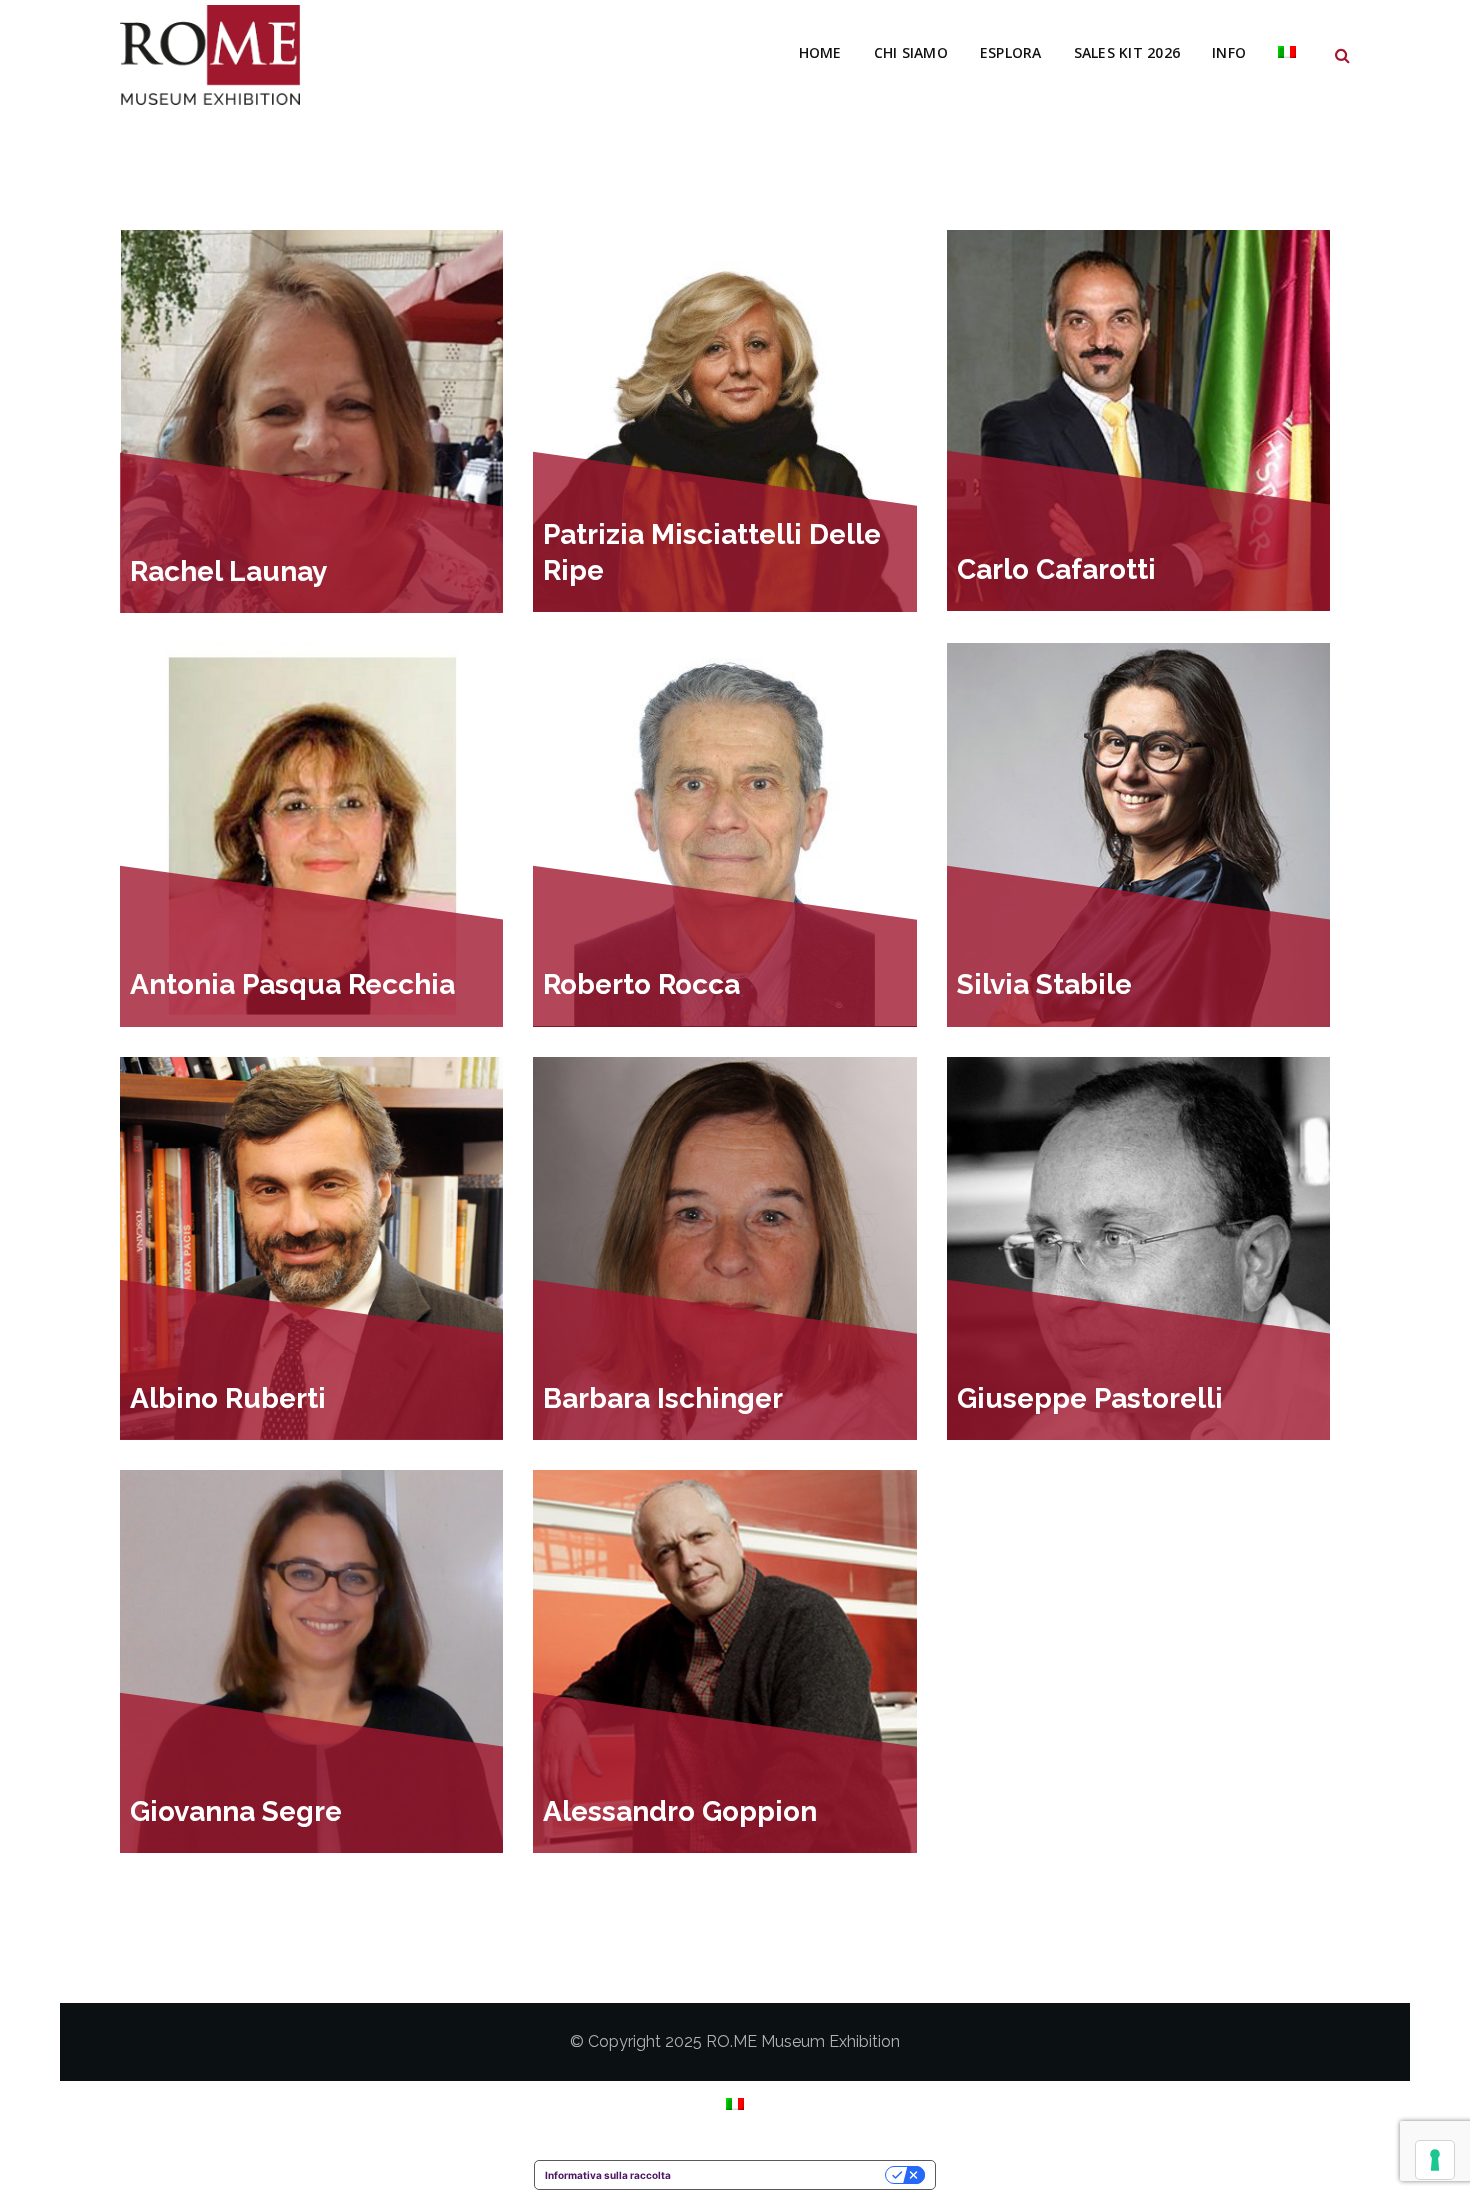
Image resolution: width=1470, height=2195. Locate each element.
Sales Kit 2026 (1127, 52)
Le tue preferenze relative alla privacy (784, 2175)
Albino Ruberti (228, 1398)
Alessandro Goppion (680, 1811)
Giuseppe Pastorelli (1090, 1398)
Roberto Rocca (641, 984)
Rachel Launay (228, 571)
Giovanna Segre (236, 1811)
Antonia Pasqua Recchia (292, 984)
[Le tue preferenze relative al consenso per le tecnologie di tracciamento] (1435, 2160)
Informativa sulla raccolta (608, 2175)
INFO (1229, 52)
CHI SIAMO (911, 52)
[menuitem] (1287, 53)
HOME (820, 52)
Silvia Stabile (1044, 984)
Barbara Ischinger (663, 1398)
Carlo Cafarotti (1056, 569)
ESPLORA (1011, 52)
